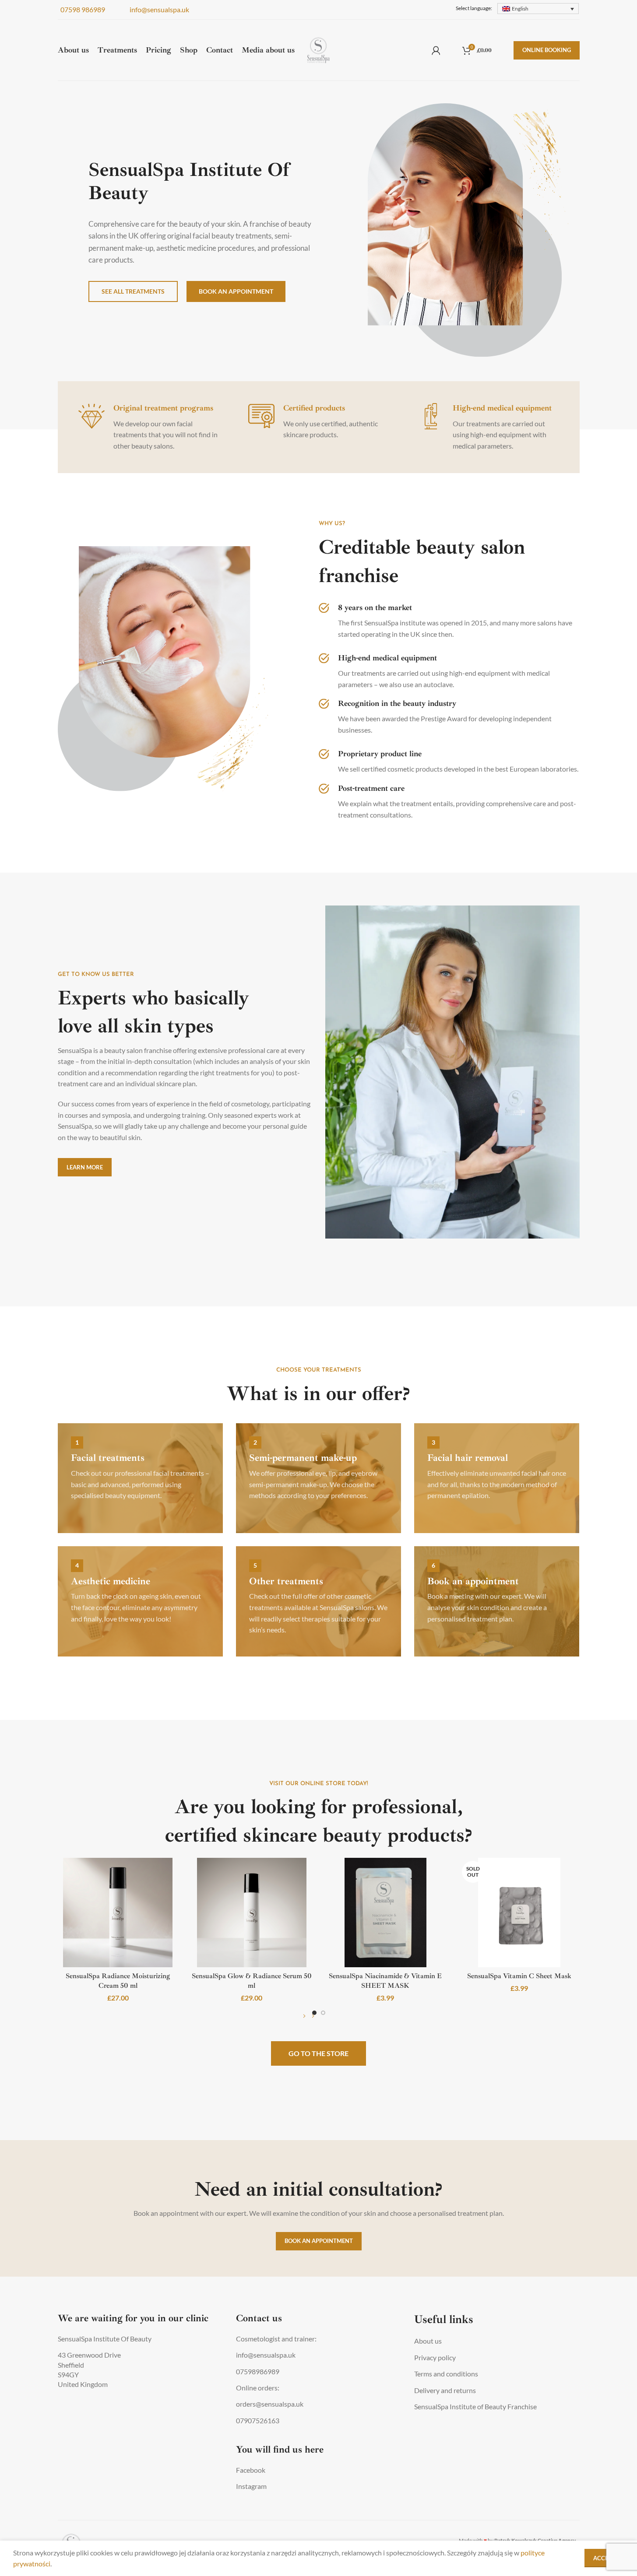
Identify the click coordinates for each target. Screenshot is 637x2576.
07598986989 (258, 2371)
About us (428, 2341)
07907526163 (258, 2420)
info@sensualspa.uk (158, 9)
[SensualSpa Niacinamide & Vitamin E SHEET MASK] (386, 1913)
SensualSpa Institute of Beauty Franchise (475, 2406)
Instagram (251, 2486)
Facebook (251, 2470)
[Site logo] (318, 49)
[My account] (436, 50)
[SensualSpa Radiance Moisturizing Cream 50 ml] (118, 1913)
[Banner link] (140, 1478)
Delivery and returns (445, 2390)
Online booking (547, 50)
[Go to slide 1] (314, 2013)
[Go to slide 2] (323, 2013)
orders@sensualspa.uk (270, 2404)
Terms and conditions (446, 2374)
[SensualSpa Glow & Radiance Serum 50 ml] (252, 1913)
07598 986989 (81, 9)
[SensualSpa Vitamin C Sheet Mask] (519, 1913)
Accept (604, 2558)
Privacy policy (435, 2357)
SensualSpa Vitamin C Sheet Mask (519, 1976)
